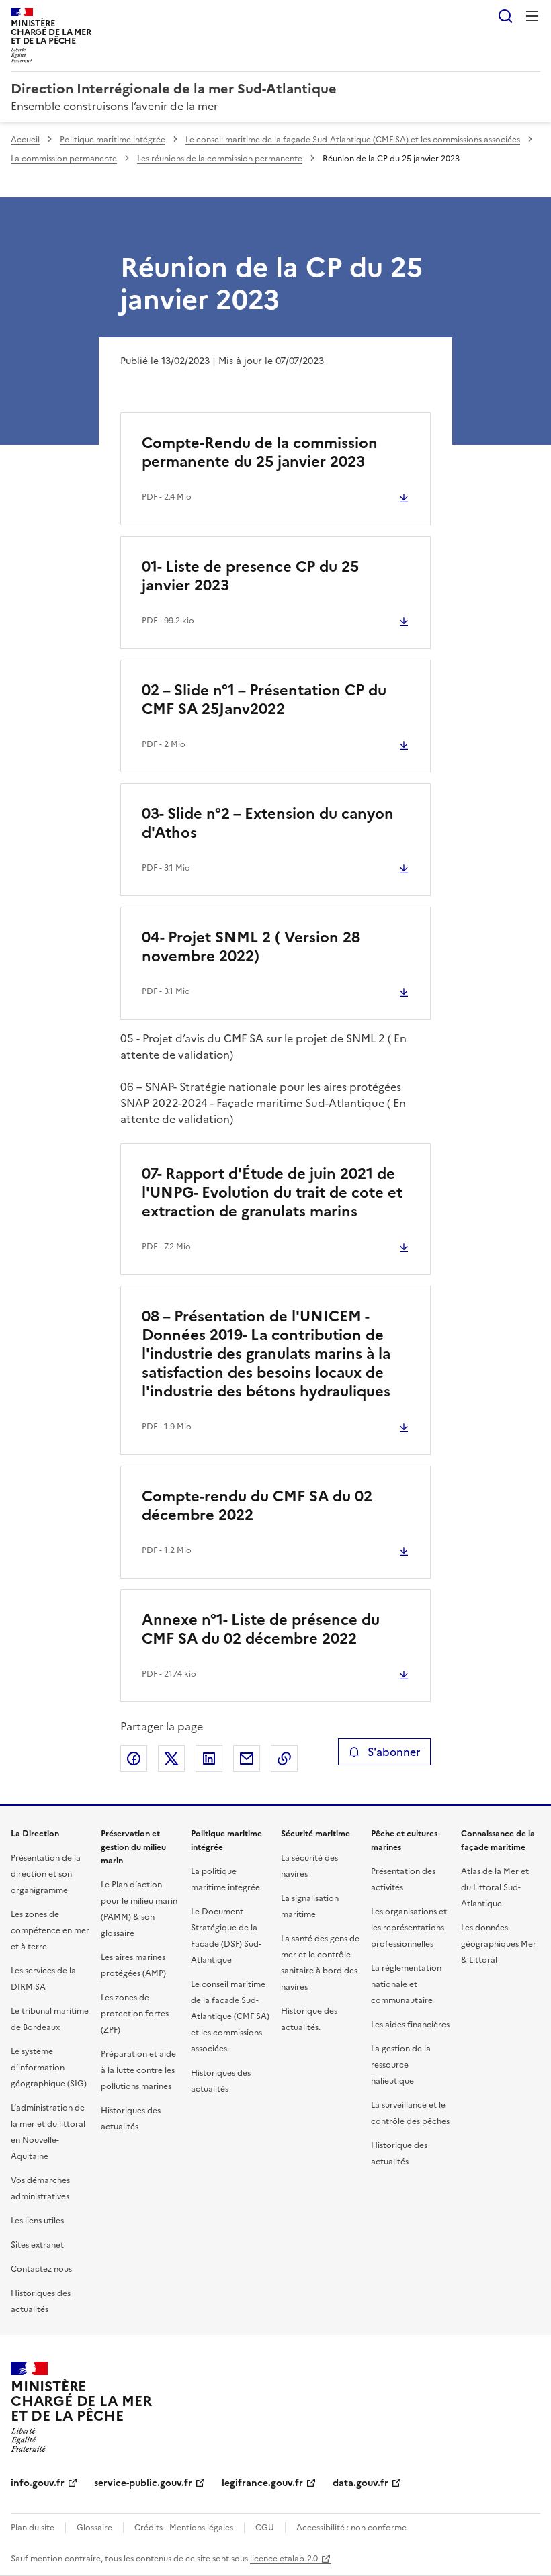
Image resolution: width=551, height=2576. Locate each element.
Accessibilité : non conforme (351, 2528)
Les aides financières (410, 2025)
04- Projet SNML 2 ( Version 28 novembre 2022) (251, 947)
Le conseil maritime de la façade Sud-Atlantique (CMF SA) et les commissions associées (353, 140)
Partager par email (247, 1759)
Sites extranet (37, 2245)
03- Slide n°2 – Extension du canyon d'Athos (268, 823)
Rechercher (505, 16)
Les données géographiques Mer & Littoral (499, 1944)
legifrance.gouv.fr (262, 2483)
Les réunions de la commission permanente (220, 159)
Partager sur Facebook (134, 1759)
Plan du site (33, 2528)
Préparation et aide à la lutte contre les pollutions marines (138, 2070)
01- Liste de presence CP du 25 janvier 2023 (250, 576)
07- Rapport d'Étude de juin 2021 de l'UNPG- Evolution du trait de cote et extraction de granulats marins (272, 1193)
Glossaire (94, 2528)
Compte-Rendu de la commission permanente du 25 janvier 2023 (260, 452)
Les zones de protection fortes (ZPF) (135, 2014)
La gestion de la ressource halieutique (401, 2065)
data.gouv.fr (361, 2483)
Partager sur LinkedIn (209, 1759)
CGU (265, 2528)
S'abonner (394, 1752)
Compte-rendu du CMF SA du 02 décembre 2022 (257, 1506)
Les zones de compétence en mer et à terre (50, 1930)
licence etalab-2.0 (284, 2559)
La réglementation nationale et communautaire (406, 1984)
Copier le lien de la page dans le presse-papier (284, 1759)
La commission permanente (64, 159)
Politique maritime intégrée (113, 140)
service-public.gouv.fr (143, 2483)
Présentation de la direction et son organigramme (46, 1874)
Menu (532, 16)
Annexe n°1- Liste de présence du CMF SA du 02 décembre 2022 (261, 1629)
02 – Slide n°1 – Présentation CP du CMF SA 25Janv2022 (264, 700)
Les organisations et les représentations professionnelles (409, 1928)
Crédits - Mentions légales (184, 2528)
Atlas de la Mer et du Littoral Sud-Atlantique (495, 1887)
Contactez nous (41, 2269)
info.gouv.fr (38, 2483)
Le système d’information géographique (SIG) (49, 2068)
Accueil (25, 140)
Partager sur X (171, 1759)
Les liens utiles (37, 2221)
